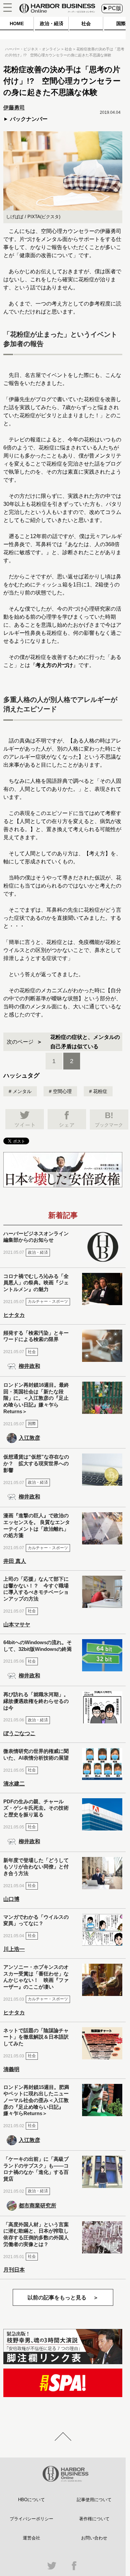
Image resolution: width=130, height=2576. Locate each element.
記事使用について (94, 2500)
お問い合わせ (94, 2538)
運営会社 (31, 2538)
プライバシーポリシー (31, 2519)
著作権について (94, 2519)
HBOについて (31, 2500)
